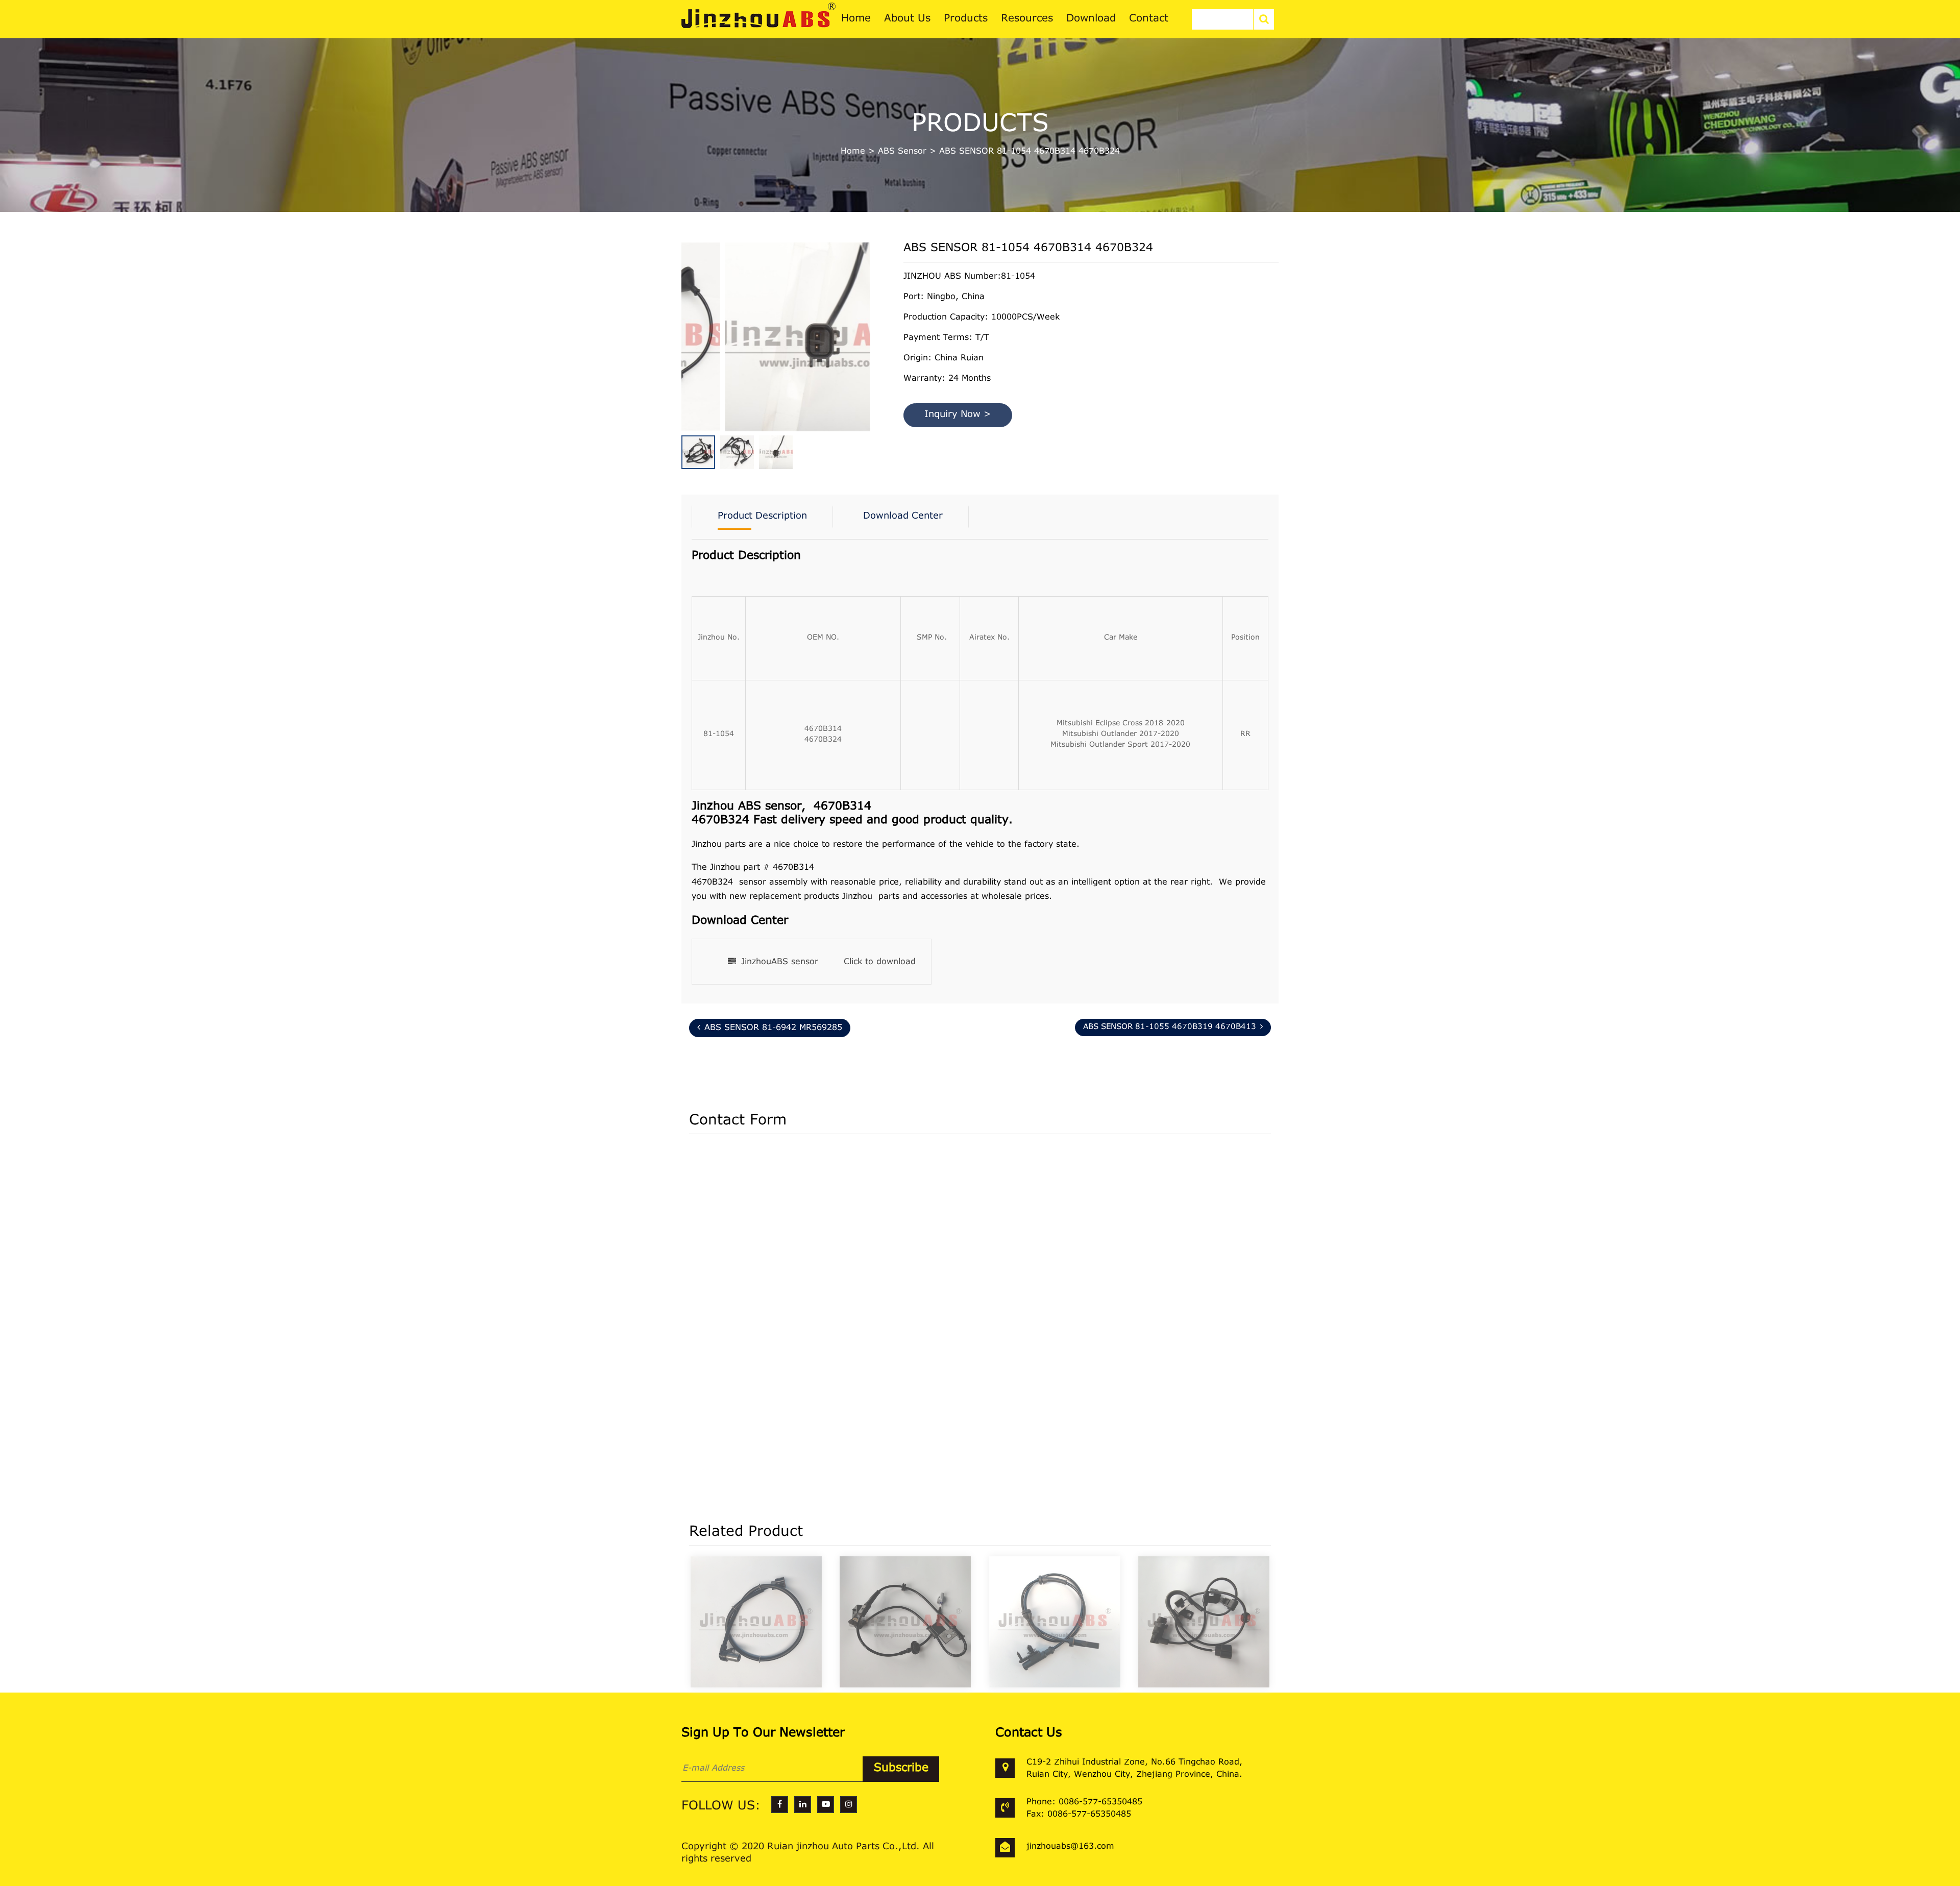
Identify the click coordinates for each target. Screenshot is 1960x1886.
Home (853, 152)
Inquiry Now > (958, 415)
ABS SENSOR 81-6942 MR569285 (773, 1028)
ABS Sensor (902, 152)
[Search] (1264, 19)
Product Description (762, 517)
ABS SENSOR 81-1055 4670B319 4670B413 (1170, 1027)
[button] (868, 321)
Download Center (903, 517)
